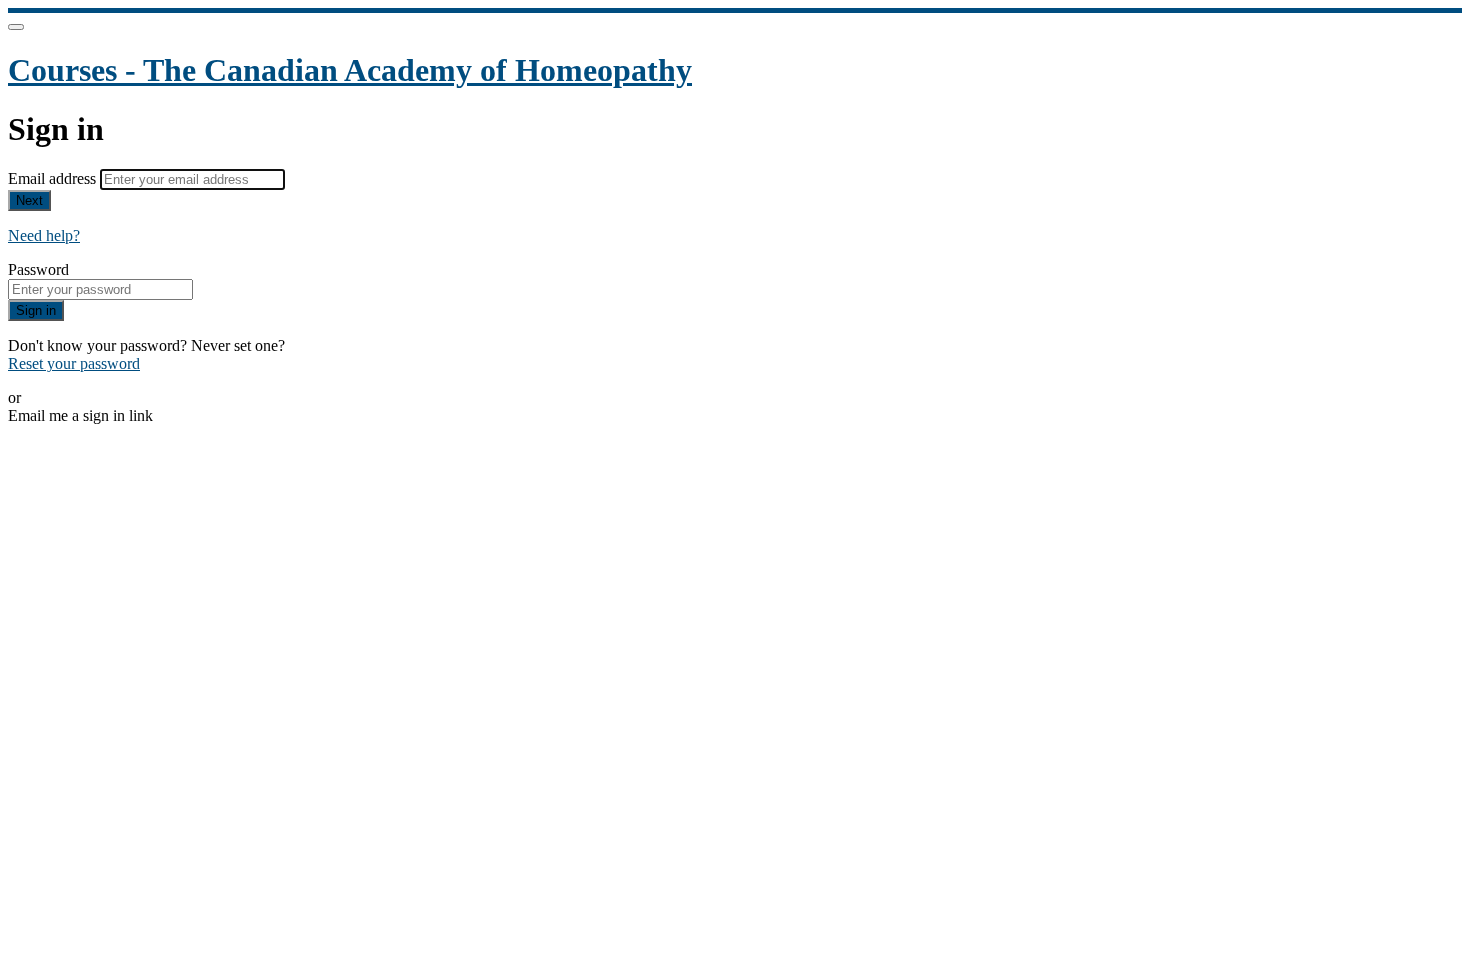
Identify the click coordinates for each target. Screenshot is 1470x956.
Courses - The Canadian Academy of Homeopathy (350, 70)
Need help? (44, 235)
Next (29, 200)
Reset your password (74, 363)
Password (38, 269)
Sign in (36, 310)
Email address (54, 178)
